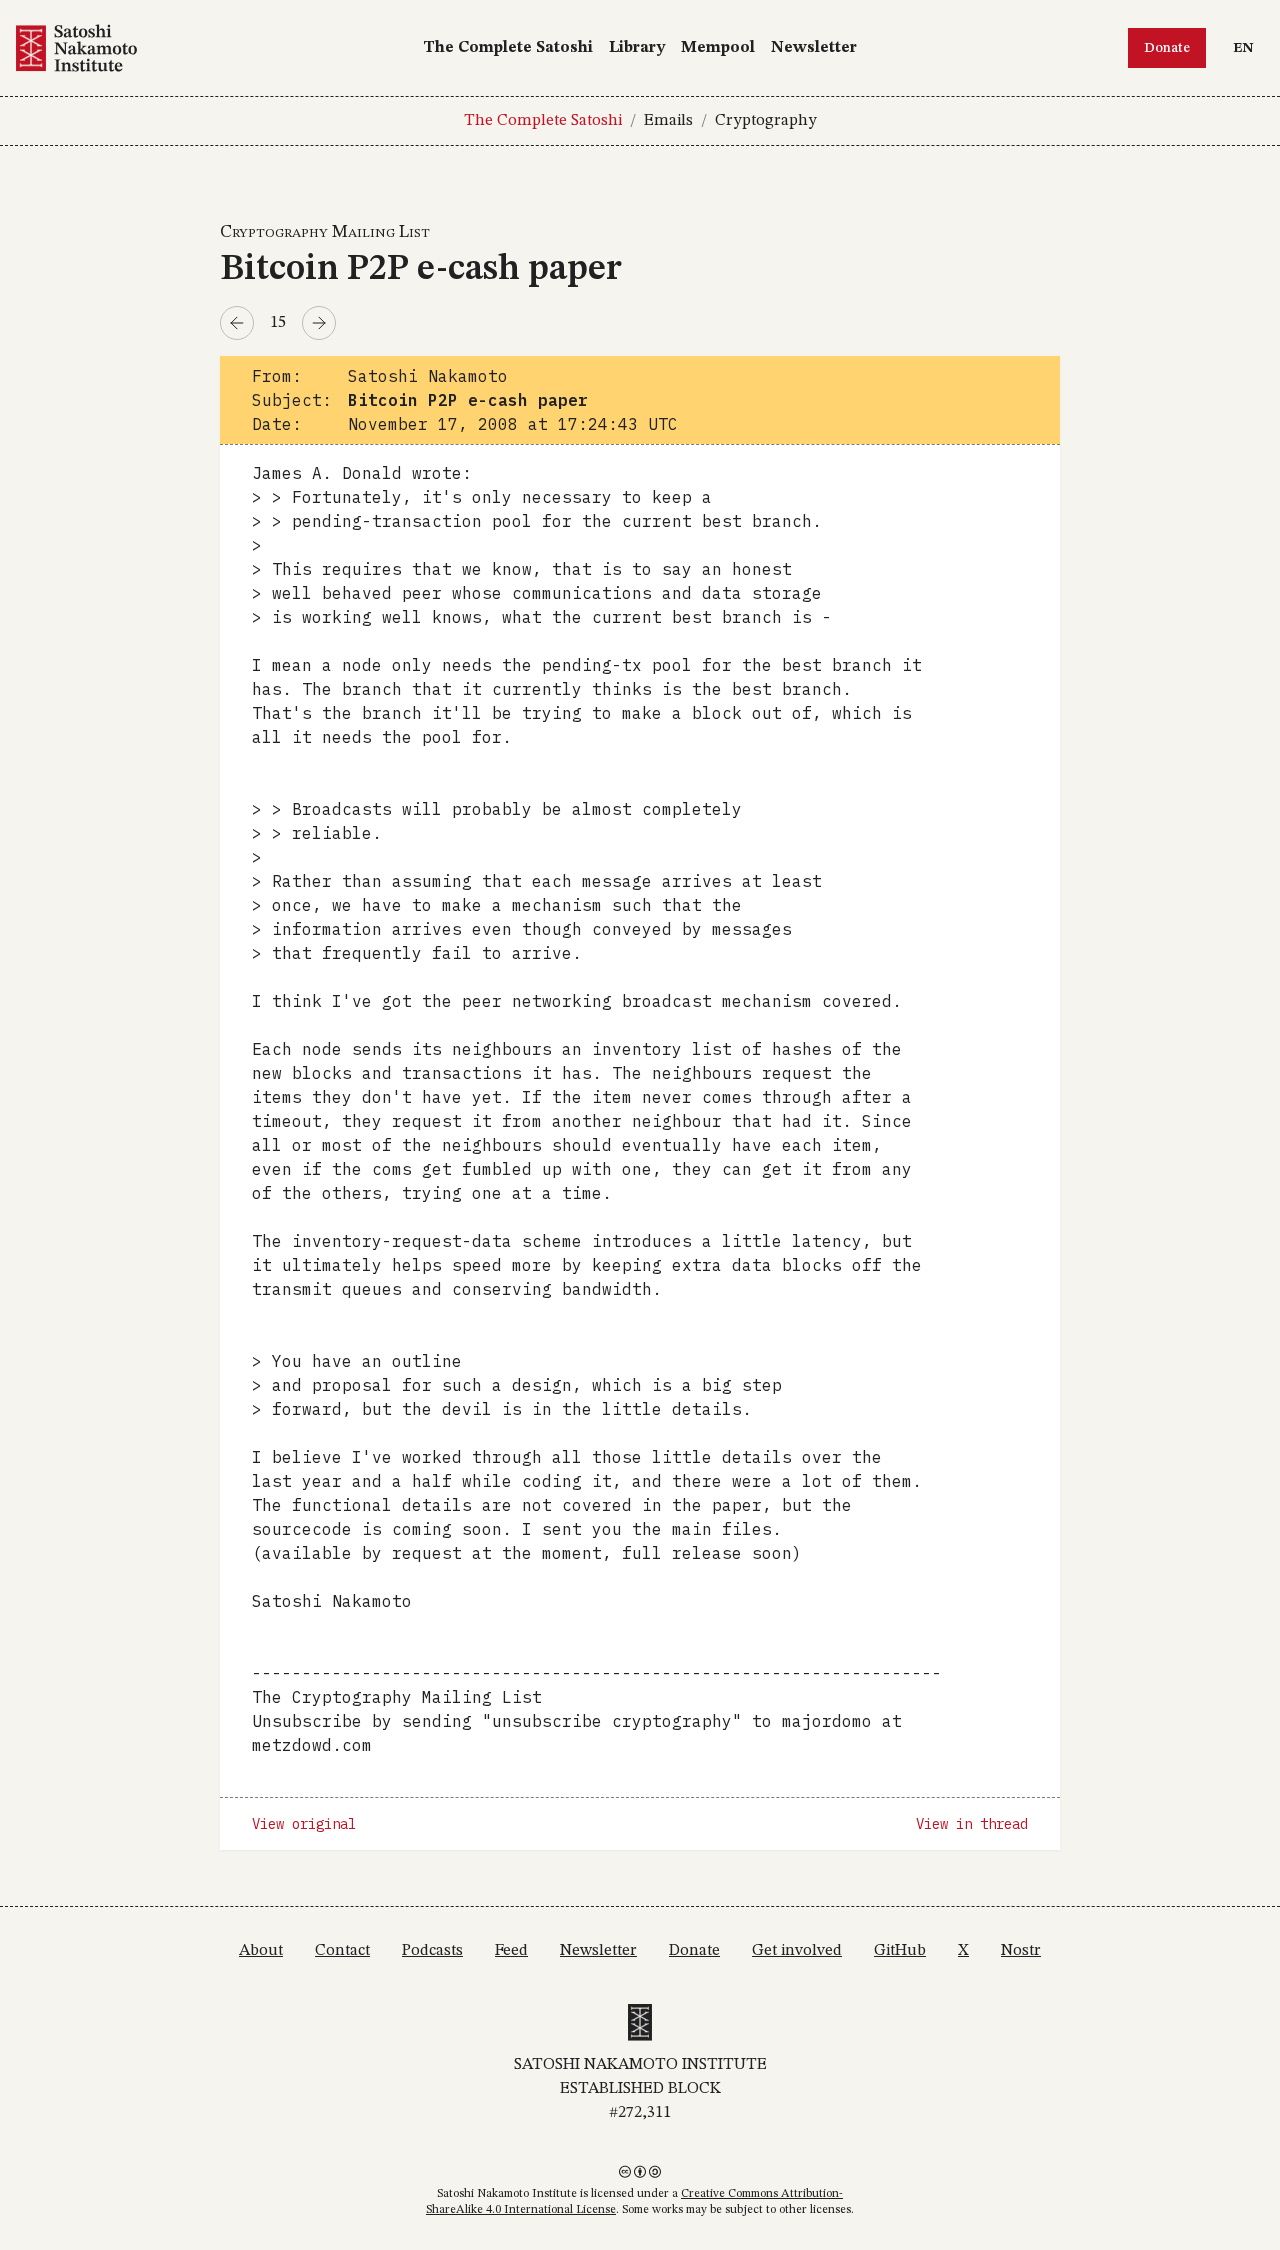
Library (637, 48)
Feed (511, 1951)
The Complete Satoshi (508, 48)
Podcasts (432, 1951)
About (261, 1951)
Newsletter (814, 48)
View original (304, 1824)
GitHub (900, 1951)
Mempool (718, 48)
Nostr (1021, 1951)
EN (1248, 47)
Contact (342, 1951)
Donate (1167, 48)
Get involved (797, 1951)
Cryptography (766, 121)
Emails (668, 121)
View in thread (972, 1824)
